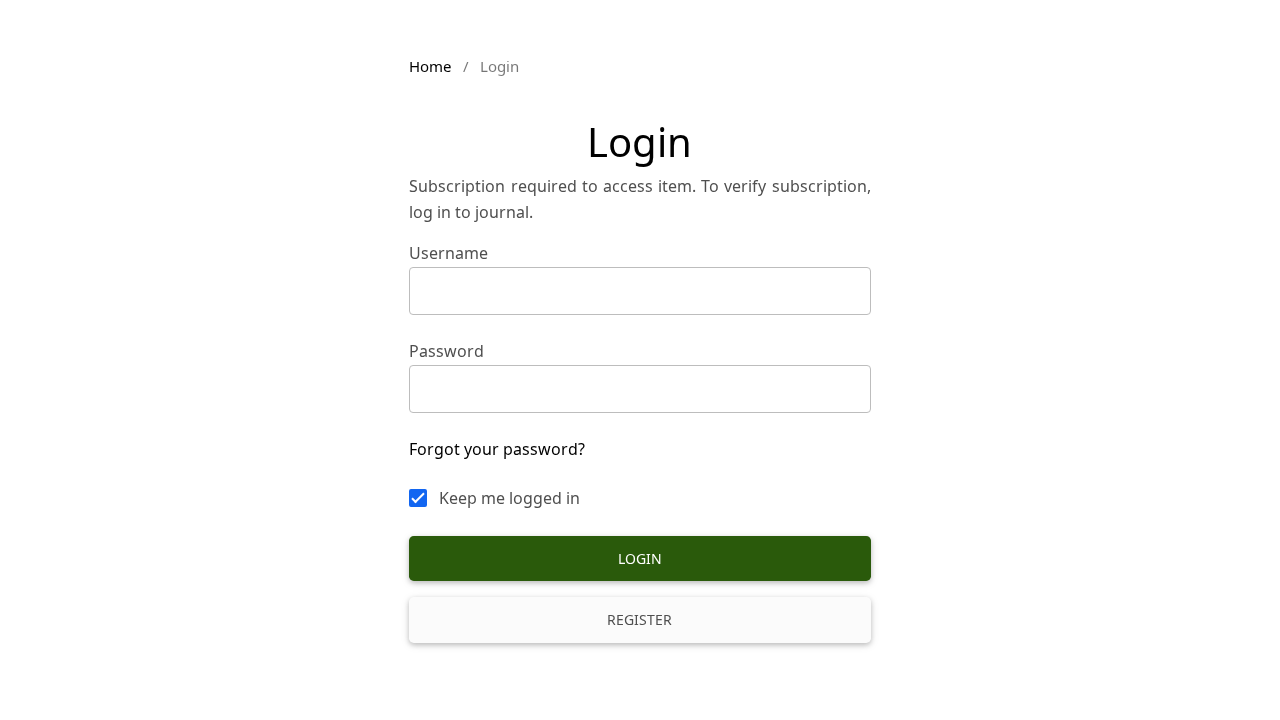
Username (448, 253)
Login (640, 558)
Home (430, 66)
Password (446, 351)
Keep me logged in (509, 498)
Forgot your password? (497, 449)
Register (639, 619)
